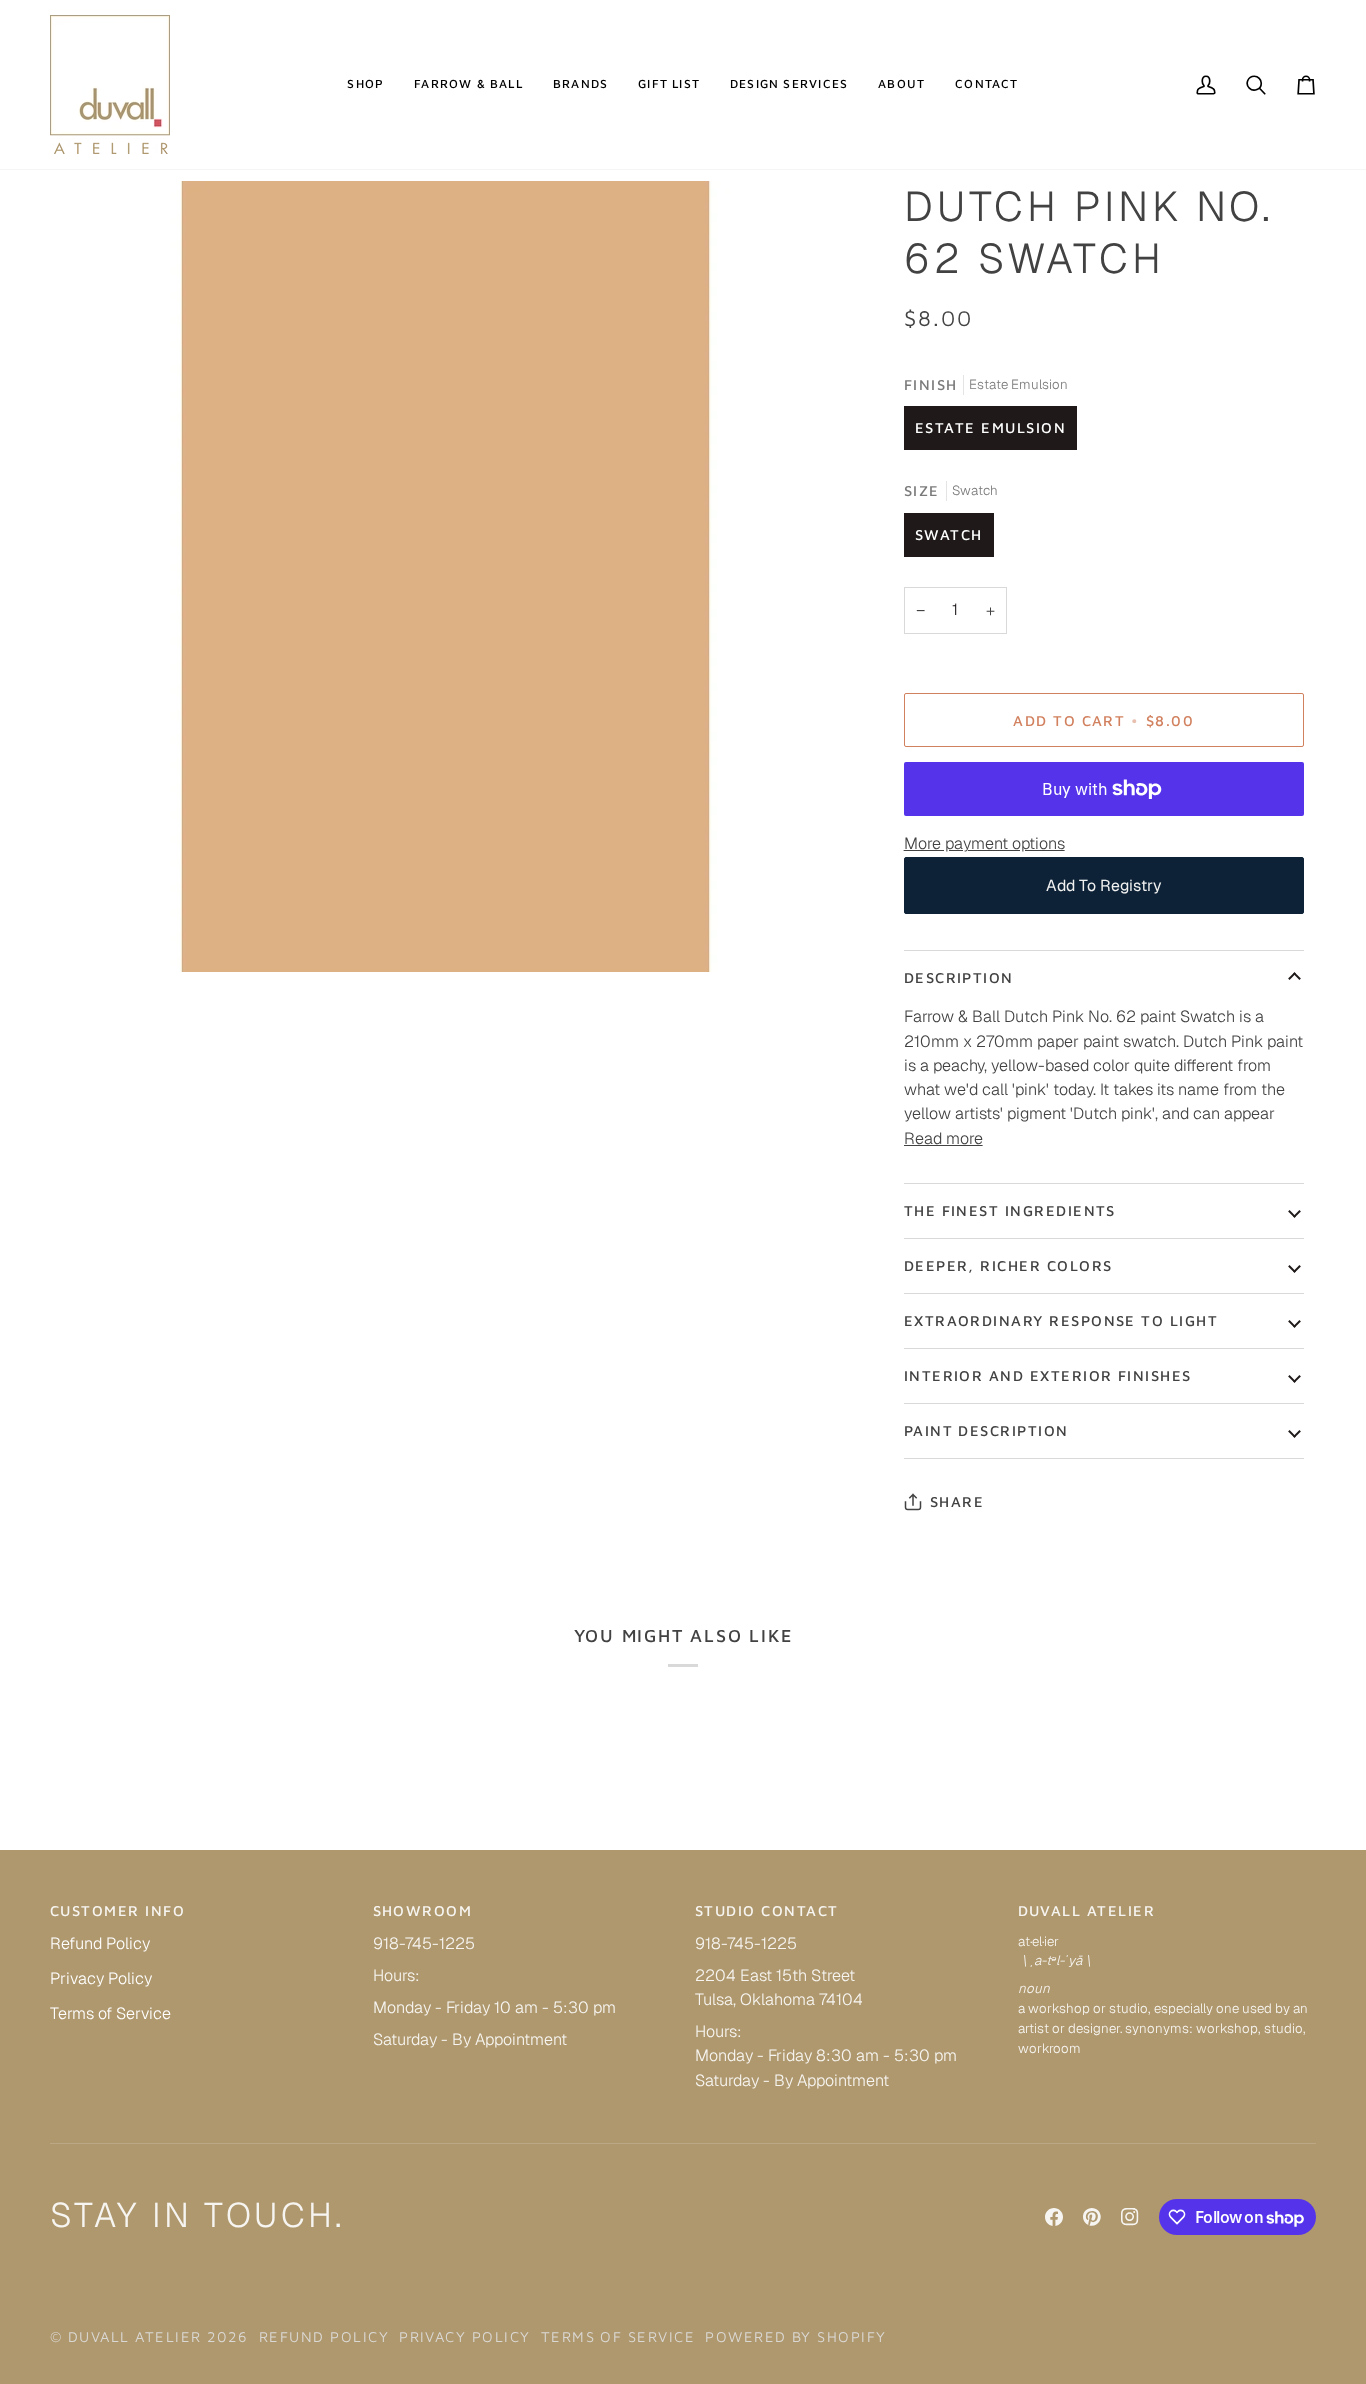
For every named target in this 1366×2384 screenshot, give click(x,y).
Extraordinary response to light (1061, 1320)
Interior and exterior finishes (1048, 1375)
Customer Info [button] (117, 1910)
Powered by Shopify (795, 2336)
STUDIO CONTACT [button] (767, 1910)
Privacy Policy (101, 1978)
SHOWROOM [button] (423, 1910)
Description (959, 977)
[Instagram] (1130, 2217)
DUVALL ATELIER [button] (1087, 1910)
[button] (365, 84)
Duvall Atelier (135, 2336)
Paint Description (986, 1430)
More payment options (984, 843)
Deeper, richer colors (1008, 1265)
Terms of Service (110, 2013)
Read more (943, 1138)
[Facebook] (1054, 2217)
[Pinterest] (1092, 2217)
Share (957, 1501)
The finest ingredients (1010, 1210)
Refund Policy (100, 1943)
